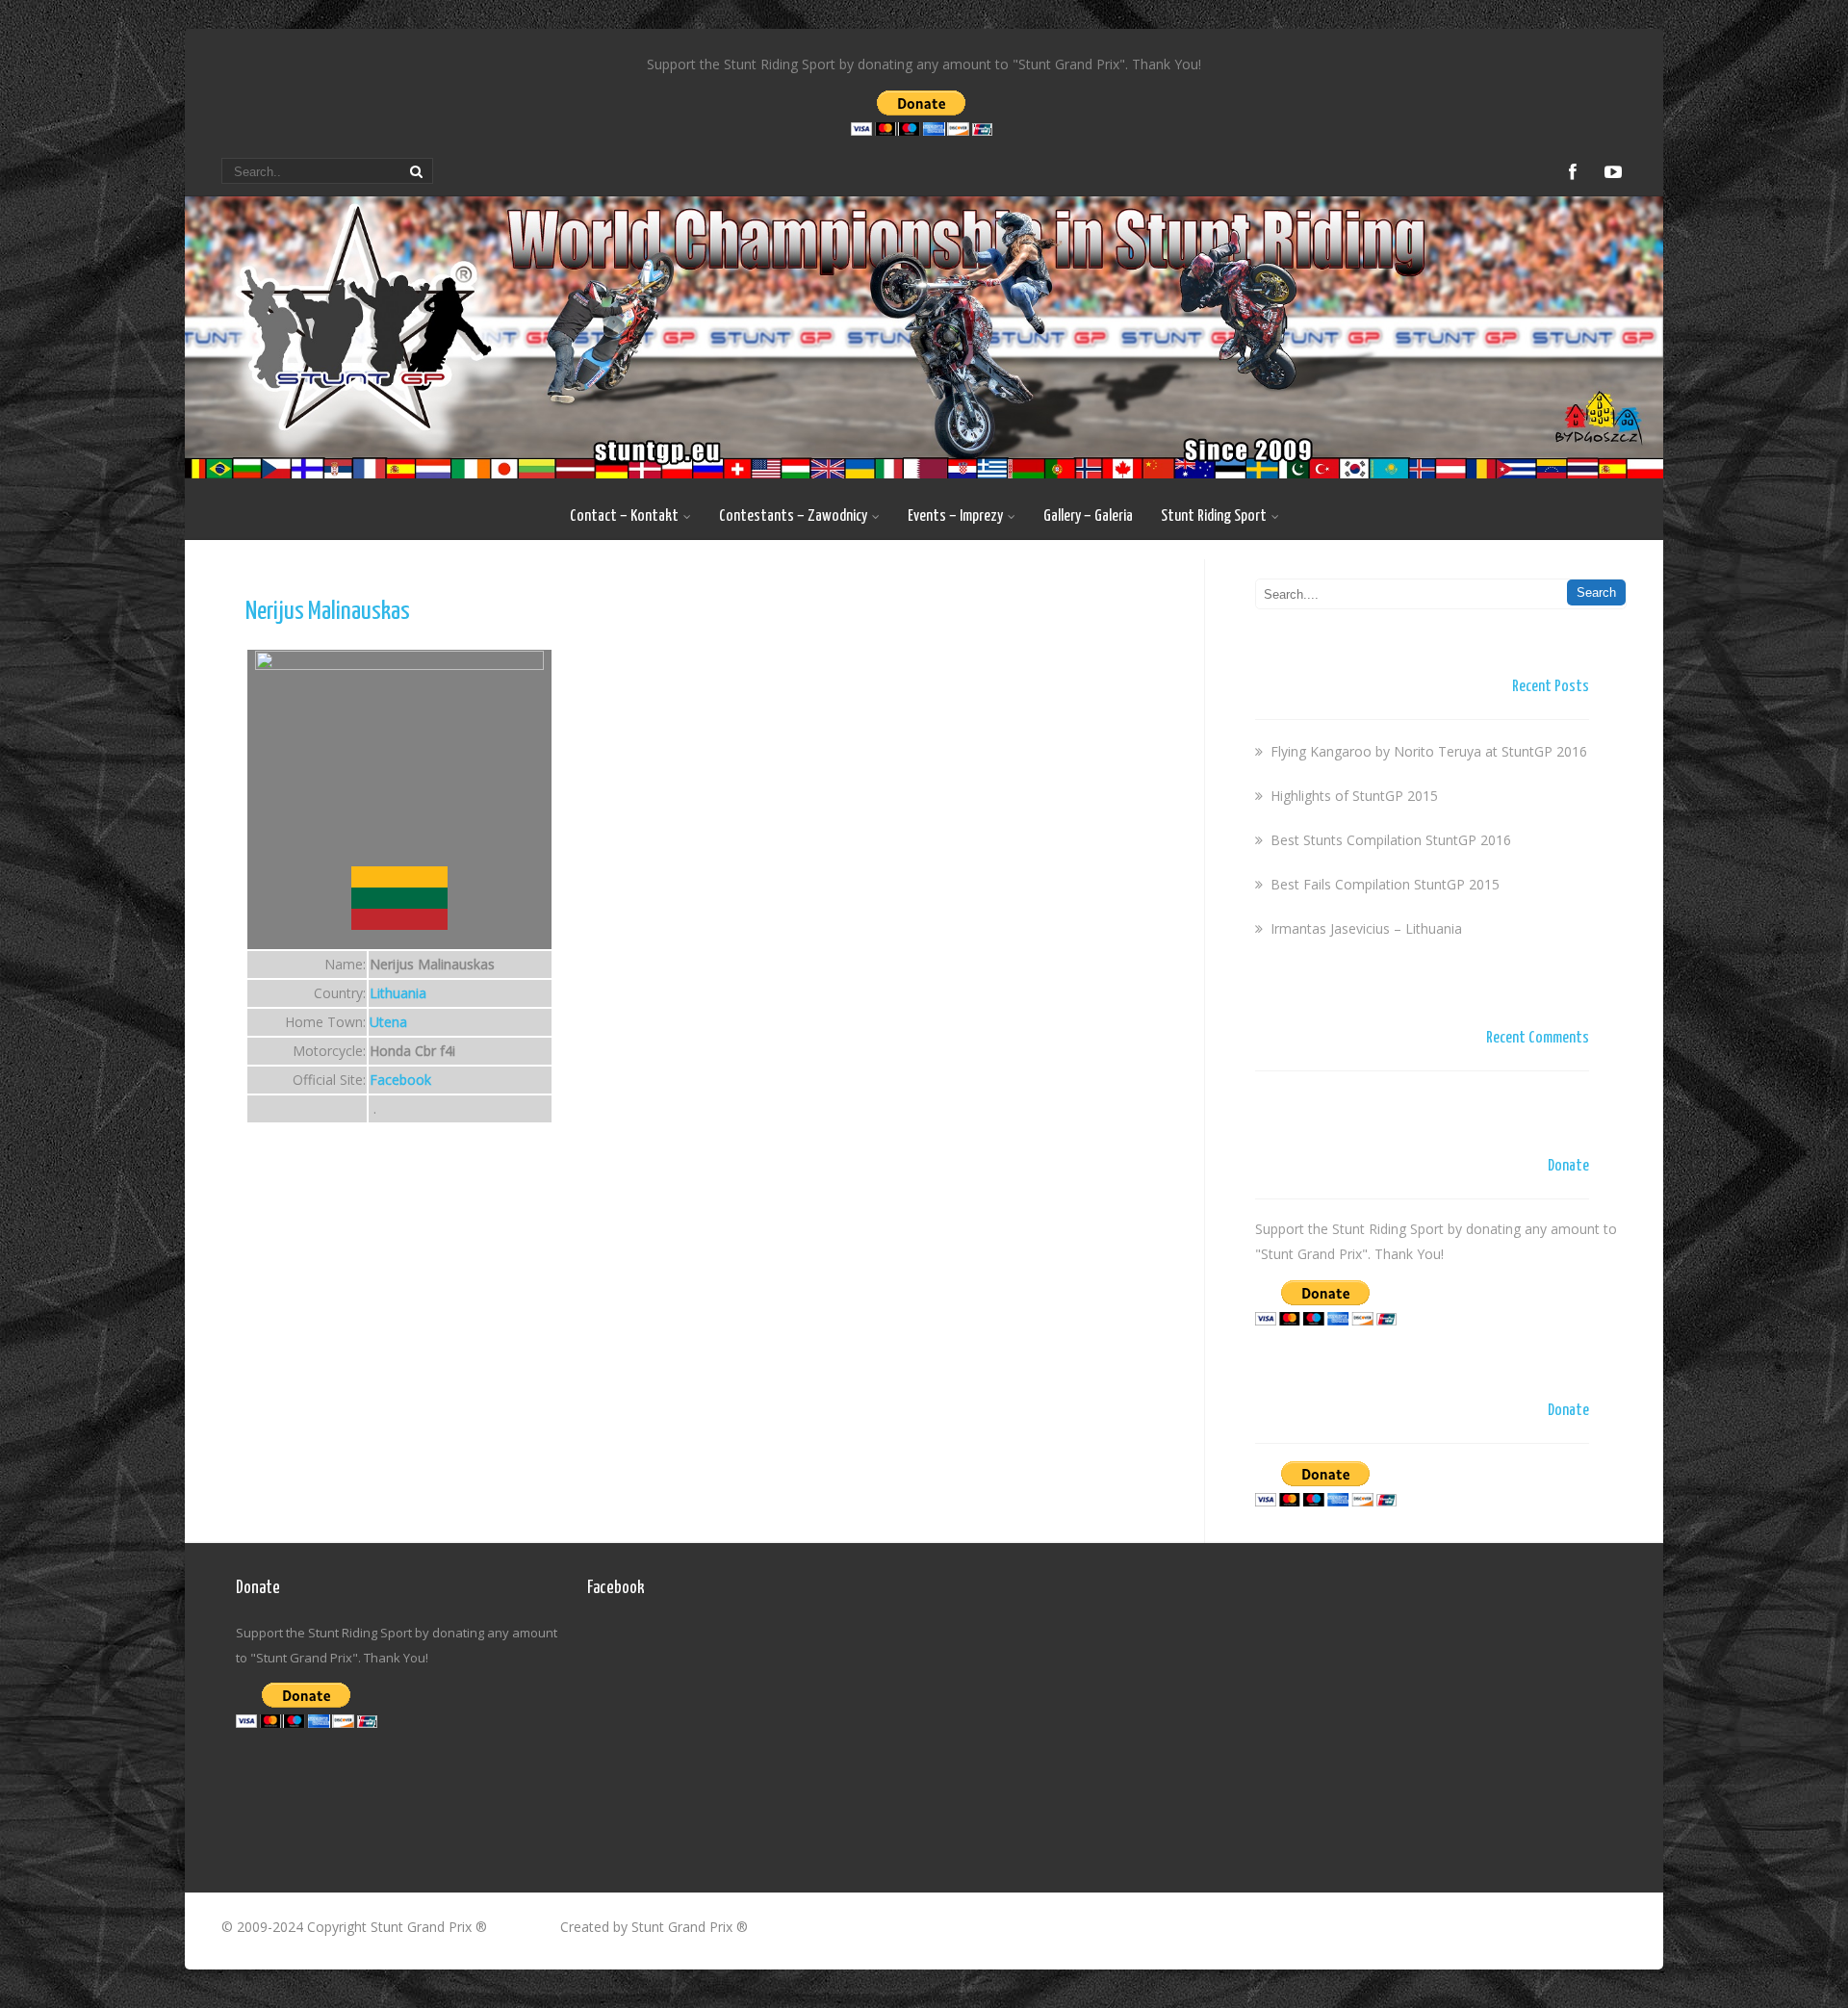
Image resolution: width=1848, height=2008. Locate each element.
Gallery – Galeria (1088, 516)
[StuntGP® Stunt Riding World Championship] (924, 473)
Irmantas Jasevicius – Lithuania (1366, 928)
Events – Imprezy (955, 516)
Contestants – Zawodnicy (793, 516)
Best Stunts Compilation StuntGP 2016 (1391, 840)
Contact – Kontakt (624, 516)
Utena (388, 1022)
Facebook (400, 1080)
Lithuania (398, 993)
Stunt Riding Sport (1214, 516)
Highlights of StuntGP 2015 (1354, 796)
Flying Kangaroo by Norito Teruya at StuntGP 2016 (1429, 751)
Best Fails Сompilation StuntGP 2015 (1385, 884)
